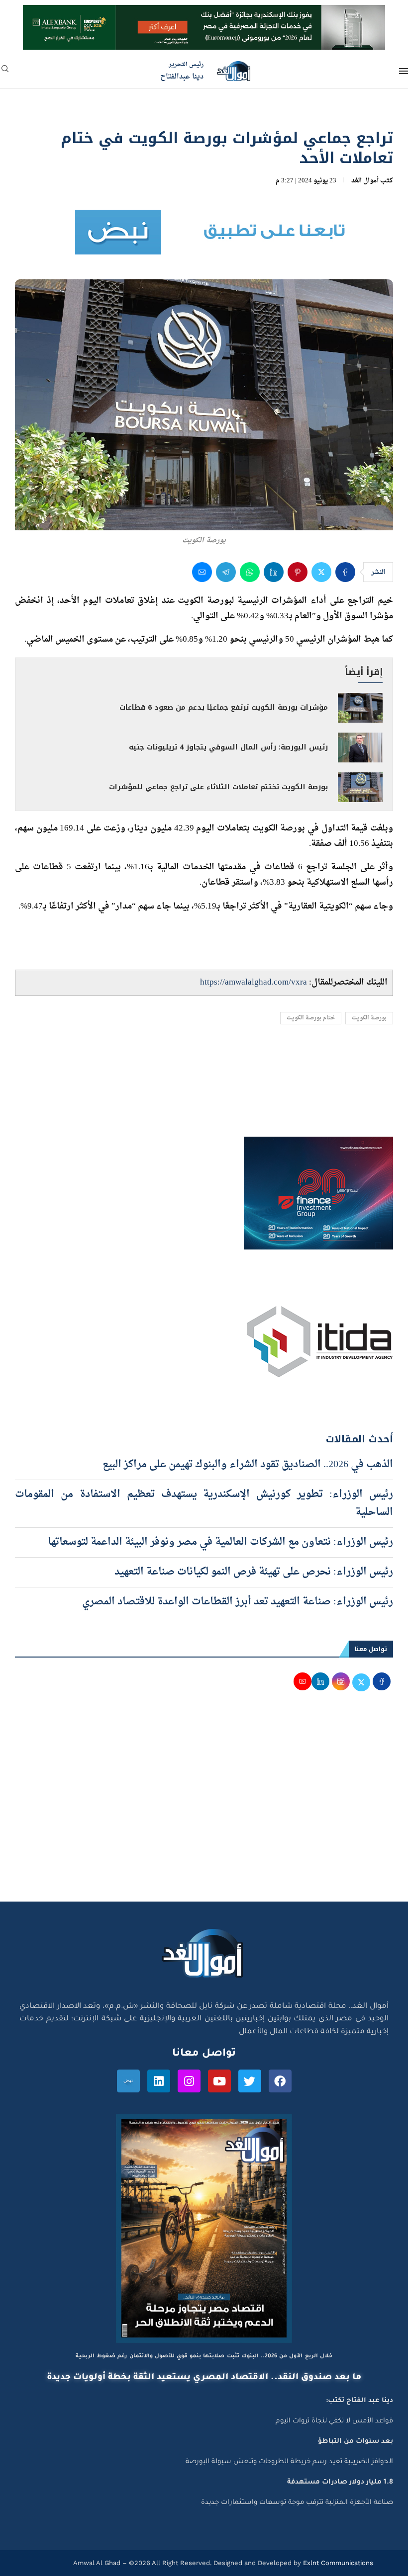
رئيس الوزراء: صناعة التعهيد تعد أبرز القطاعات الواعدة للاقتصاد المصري (238, 1602)
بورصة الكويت (369, 1018)
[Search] (5, 72)
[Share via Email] (202, 572)
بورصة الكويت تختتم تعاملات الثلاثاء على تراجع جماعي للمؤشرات (218, 787)
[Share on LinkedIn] (274, 572)
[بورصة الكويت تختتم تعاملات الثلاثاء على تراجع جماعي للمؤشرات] (360, 787)
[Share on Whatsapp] (250, 572)
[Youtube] (219, 2081)
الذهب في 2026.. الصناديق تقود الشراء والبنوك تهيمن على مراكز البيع (248, 1465)
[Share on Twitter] (321, 572)
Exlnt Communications (337, 2563)
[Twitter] (250, 2081)
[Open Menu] (404, 71)
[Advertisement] (204, 1807)
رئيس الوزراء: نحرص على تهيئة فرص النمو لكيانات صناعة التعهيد (254, 1572)
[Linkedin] (159, 2081)
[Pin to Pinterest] (298, 572)
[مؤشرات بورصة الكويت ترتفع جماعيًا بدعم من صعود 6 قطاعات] (360, 708)
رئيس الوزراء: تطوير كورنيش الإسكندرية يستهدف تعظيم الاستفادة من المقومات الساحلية (204, 1503)
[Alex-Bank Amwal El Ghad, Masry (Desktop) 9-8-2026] (204, 14)
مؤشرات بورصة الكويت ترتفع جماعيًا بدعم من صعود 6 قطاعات (224, 707)
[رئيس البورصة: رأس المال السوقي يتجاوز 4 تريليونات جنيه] (360, 748)
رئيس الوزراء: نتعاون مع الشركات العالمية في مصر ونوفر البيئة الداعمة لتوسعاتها (220, 1542)
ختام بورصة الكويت (311, 1018)
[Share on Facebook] (345, 572)
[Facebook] (280, 2081)
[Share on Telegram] (226, 572)
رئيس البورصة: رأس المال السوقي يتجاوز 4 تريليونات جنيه (228, 747)
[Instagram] (189, 2081)
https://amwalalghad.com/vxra (254, 982)
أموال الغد (365, 181)
